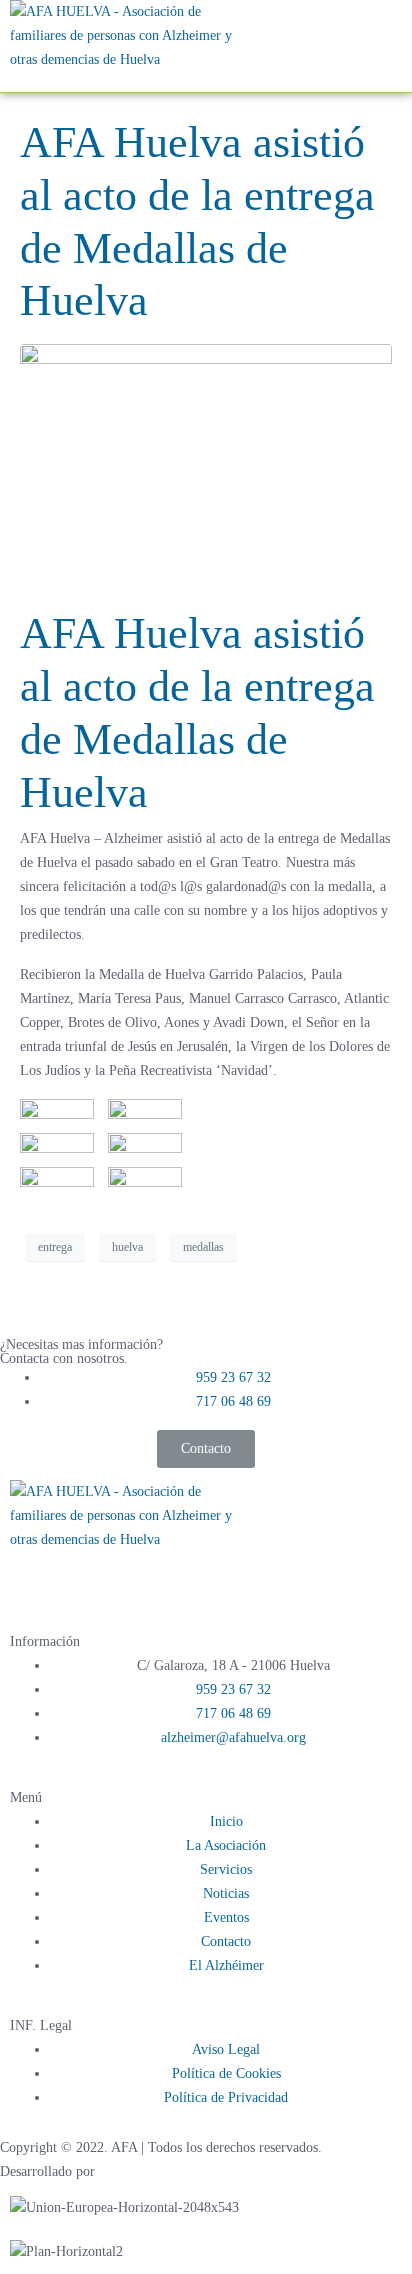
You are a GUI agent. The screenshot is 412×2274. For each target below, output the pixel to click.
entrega (55, 1247)
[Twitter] (89, 1577)
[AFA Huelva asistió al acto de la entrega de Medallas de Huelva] (206, 466)
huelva (127, 1247)
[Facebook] (35, 1577)
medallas (203, 1247)
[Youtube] (143, 1577)
